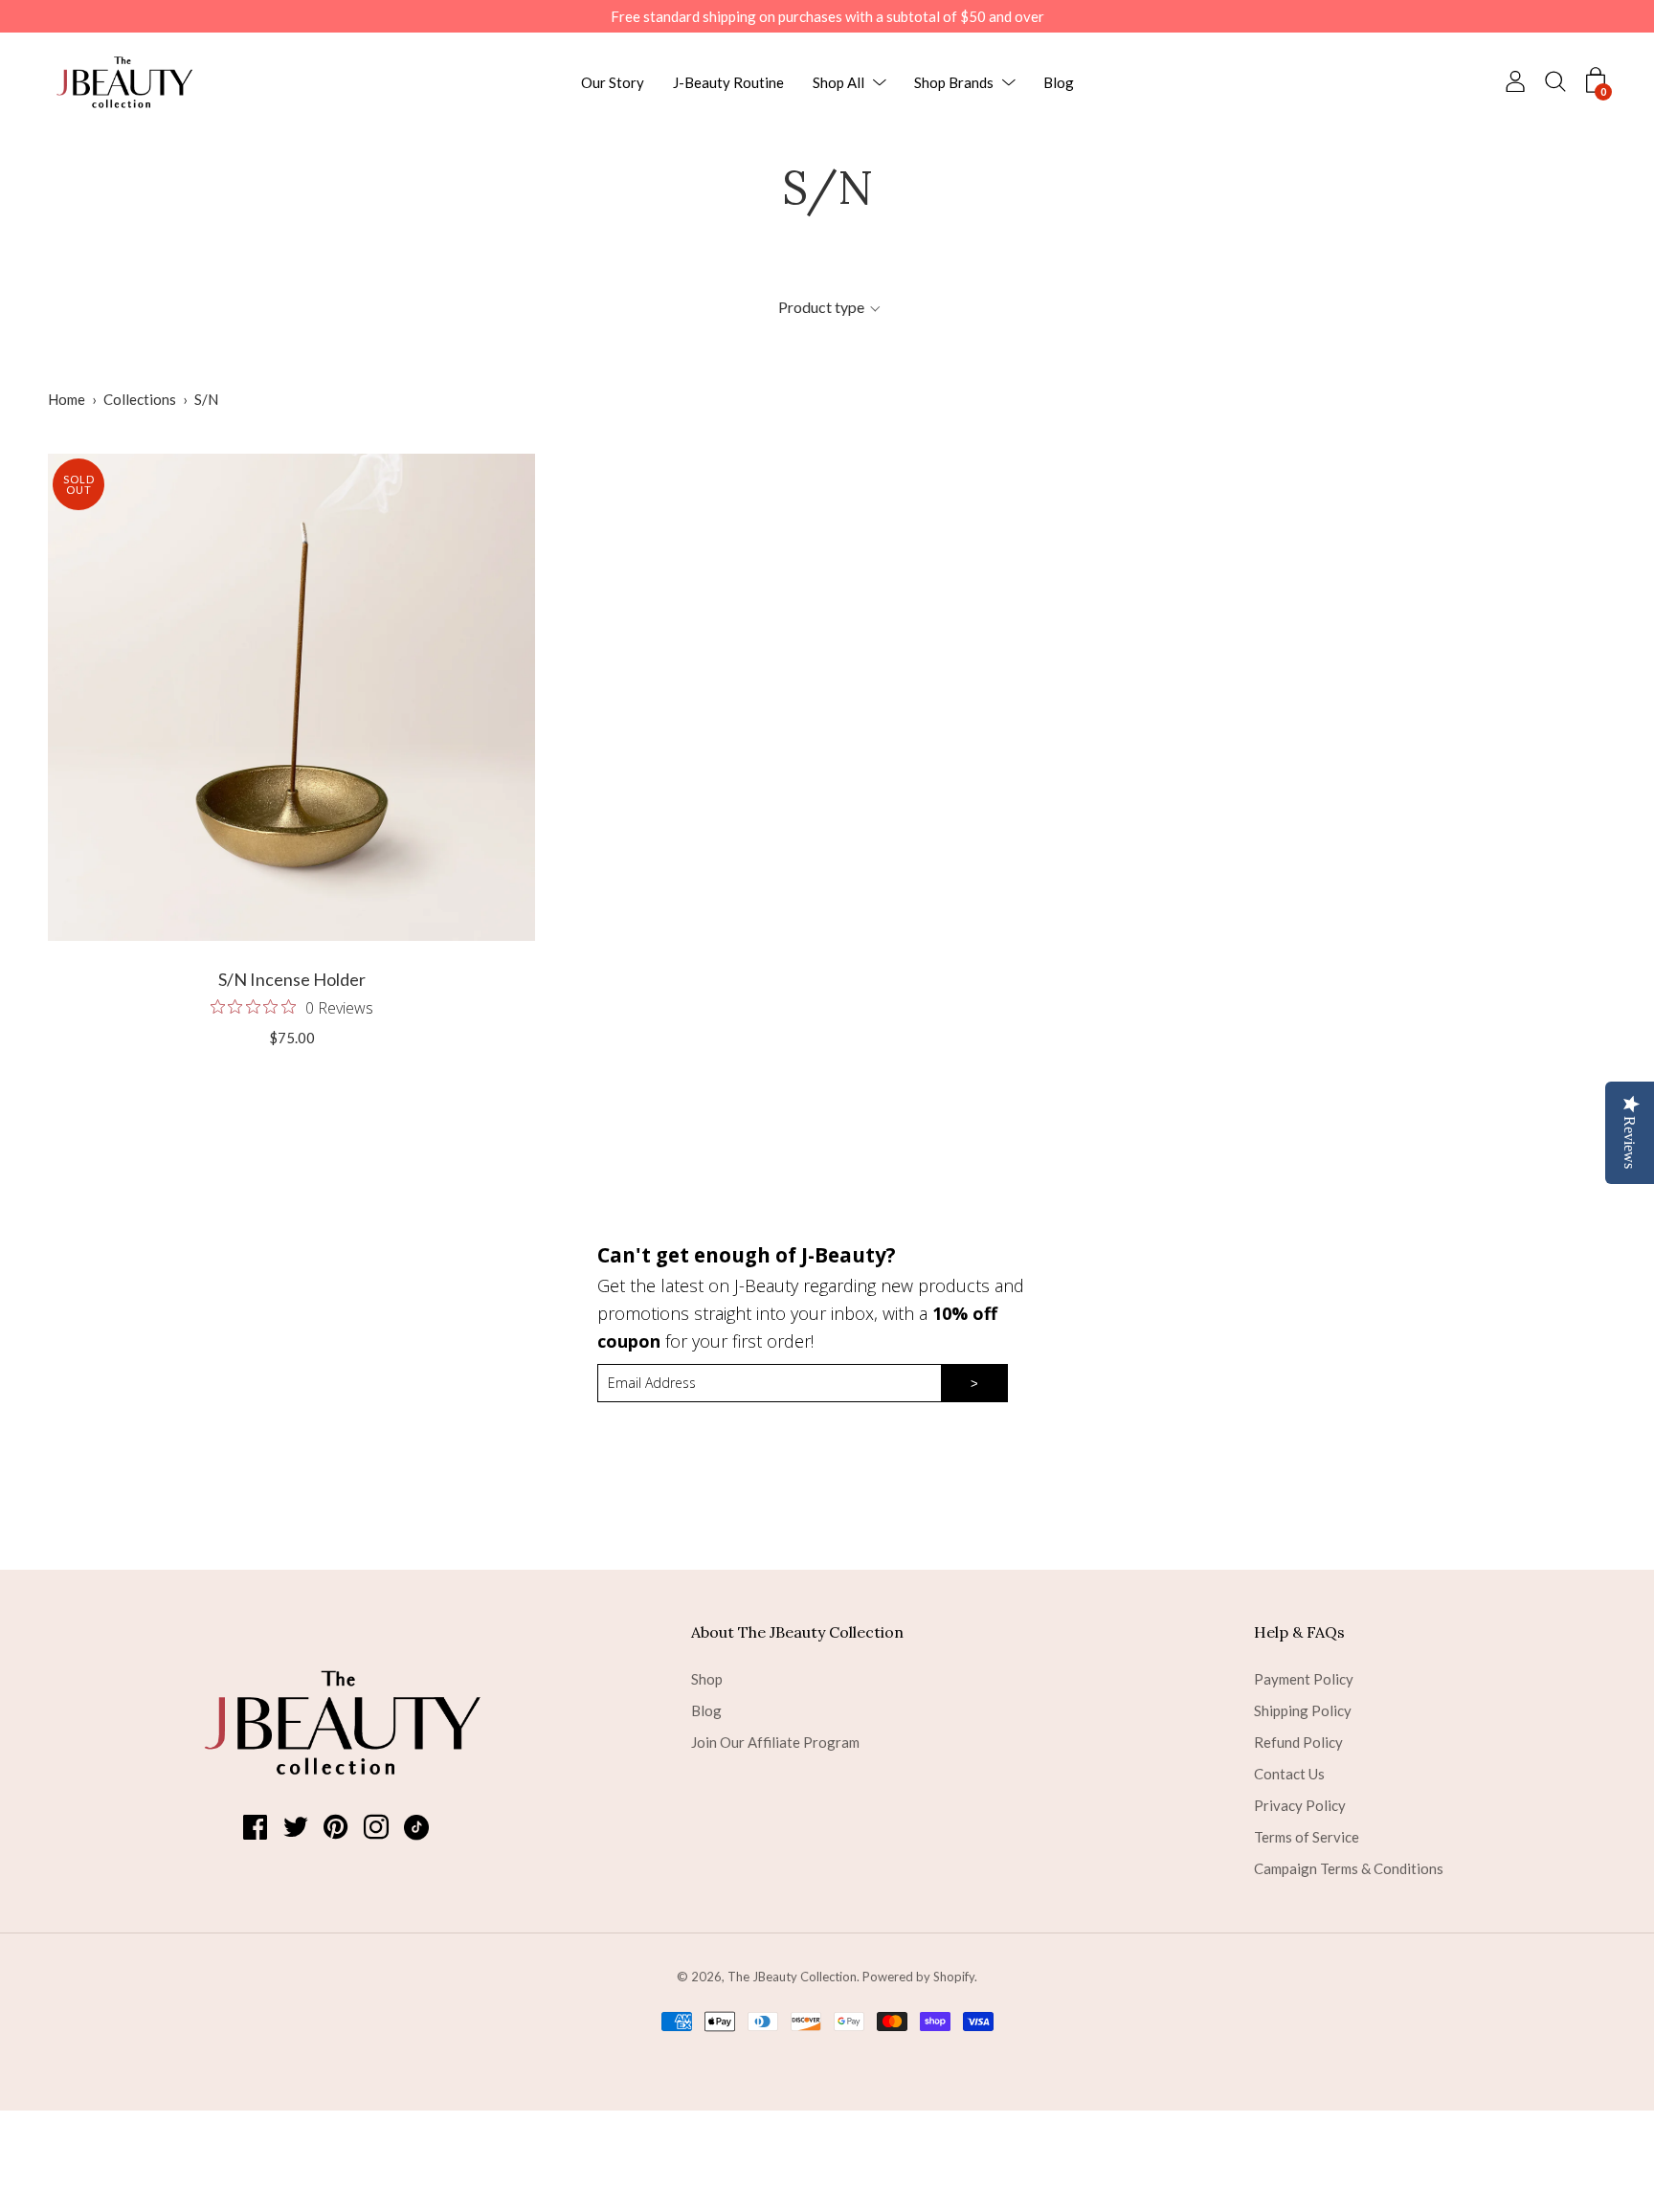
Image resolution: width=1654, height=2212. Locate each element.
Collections (140, 399)
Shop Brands (954, 82)
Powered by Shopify (918, 1977)
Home (67, 399)
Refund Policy (1298, 1742)
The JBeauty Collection (792, 1977)
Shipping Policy (1303, 1710)
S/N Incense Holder (292, 979)
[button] (829, 307)
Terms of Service (1307, 1837)
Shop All (838, 82)
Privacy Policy (1300, 1805)
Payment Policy (1304, 1679)
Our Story (613, 82)
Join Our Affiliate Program (775, 1742)
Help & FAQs (1299, 1632)
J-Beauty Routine (728, 82)
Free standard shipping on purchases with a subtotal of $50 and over (827, 16)
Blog (1059, 82)
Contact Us (1289, 1774)
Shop (707, 1679)
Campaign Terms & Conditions (1349, 1868)
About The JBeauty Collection (797, 1632)
